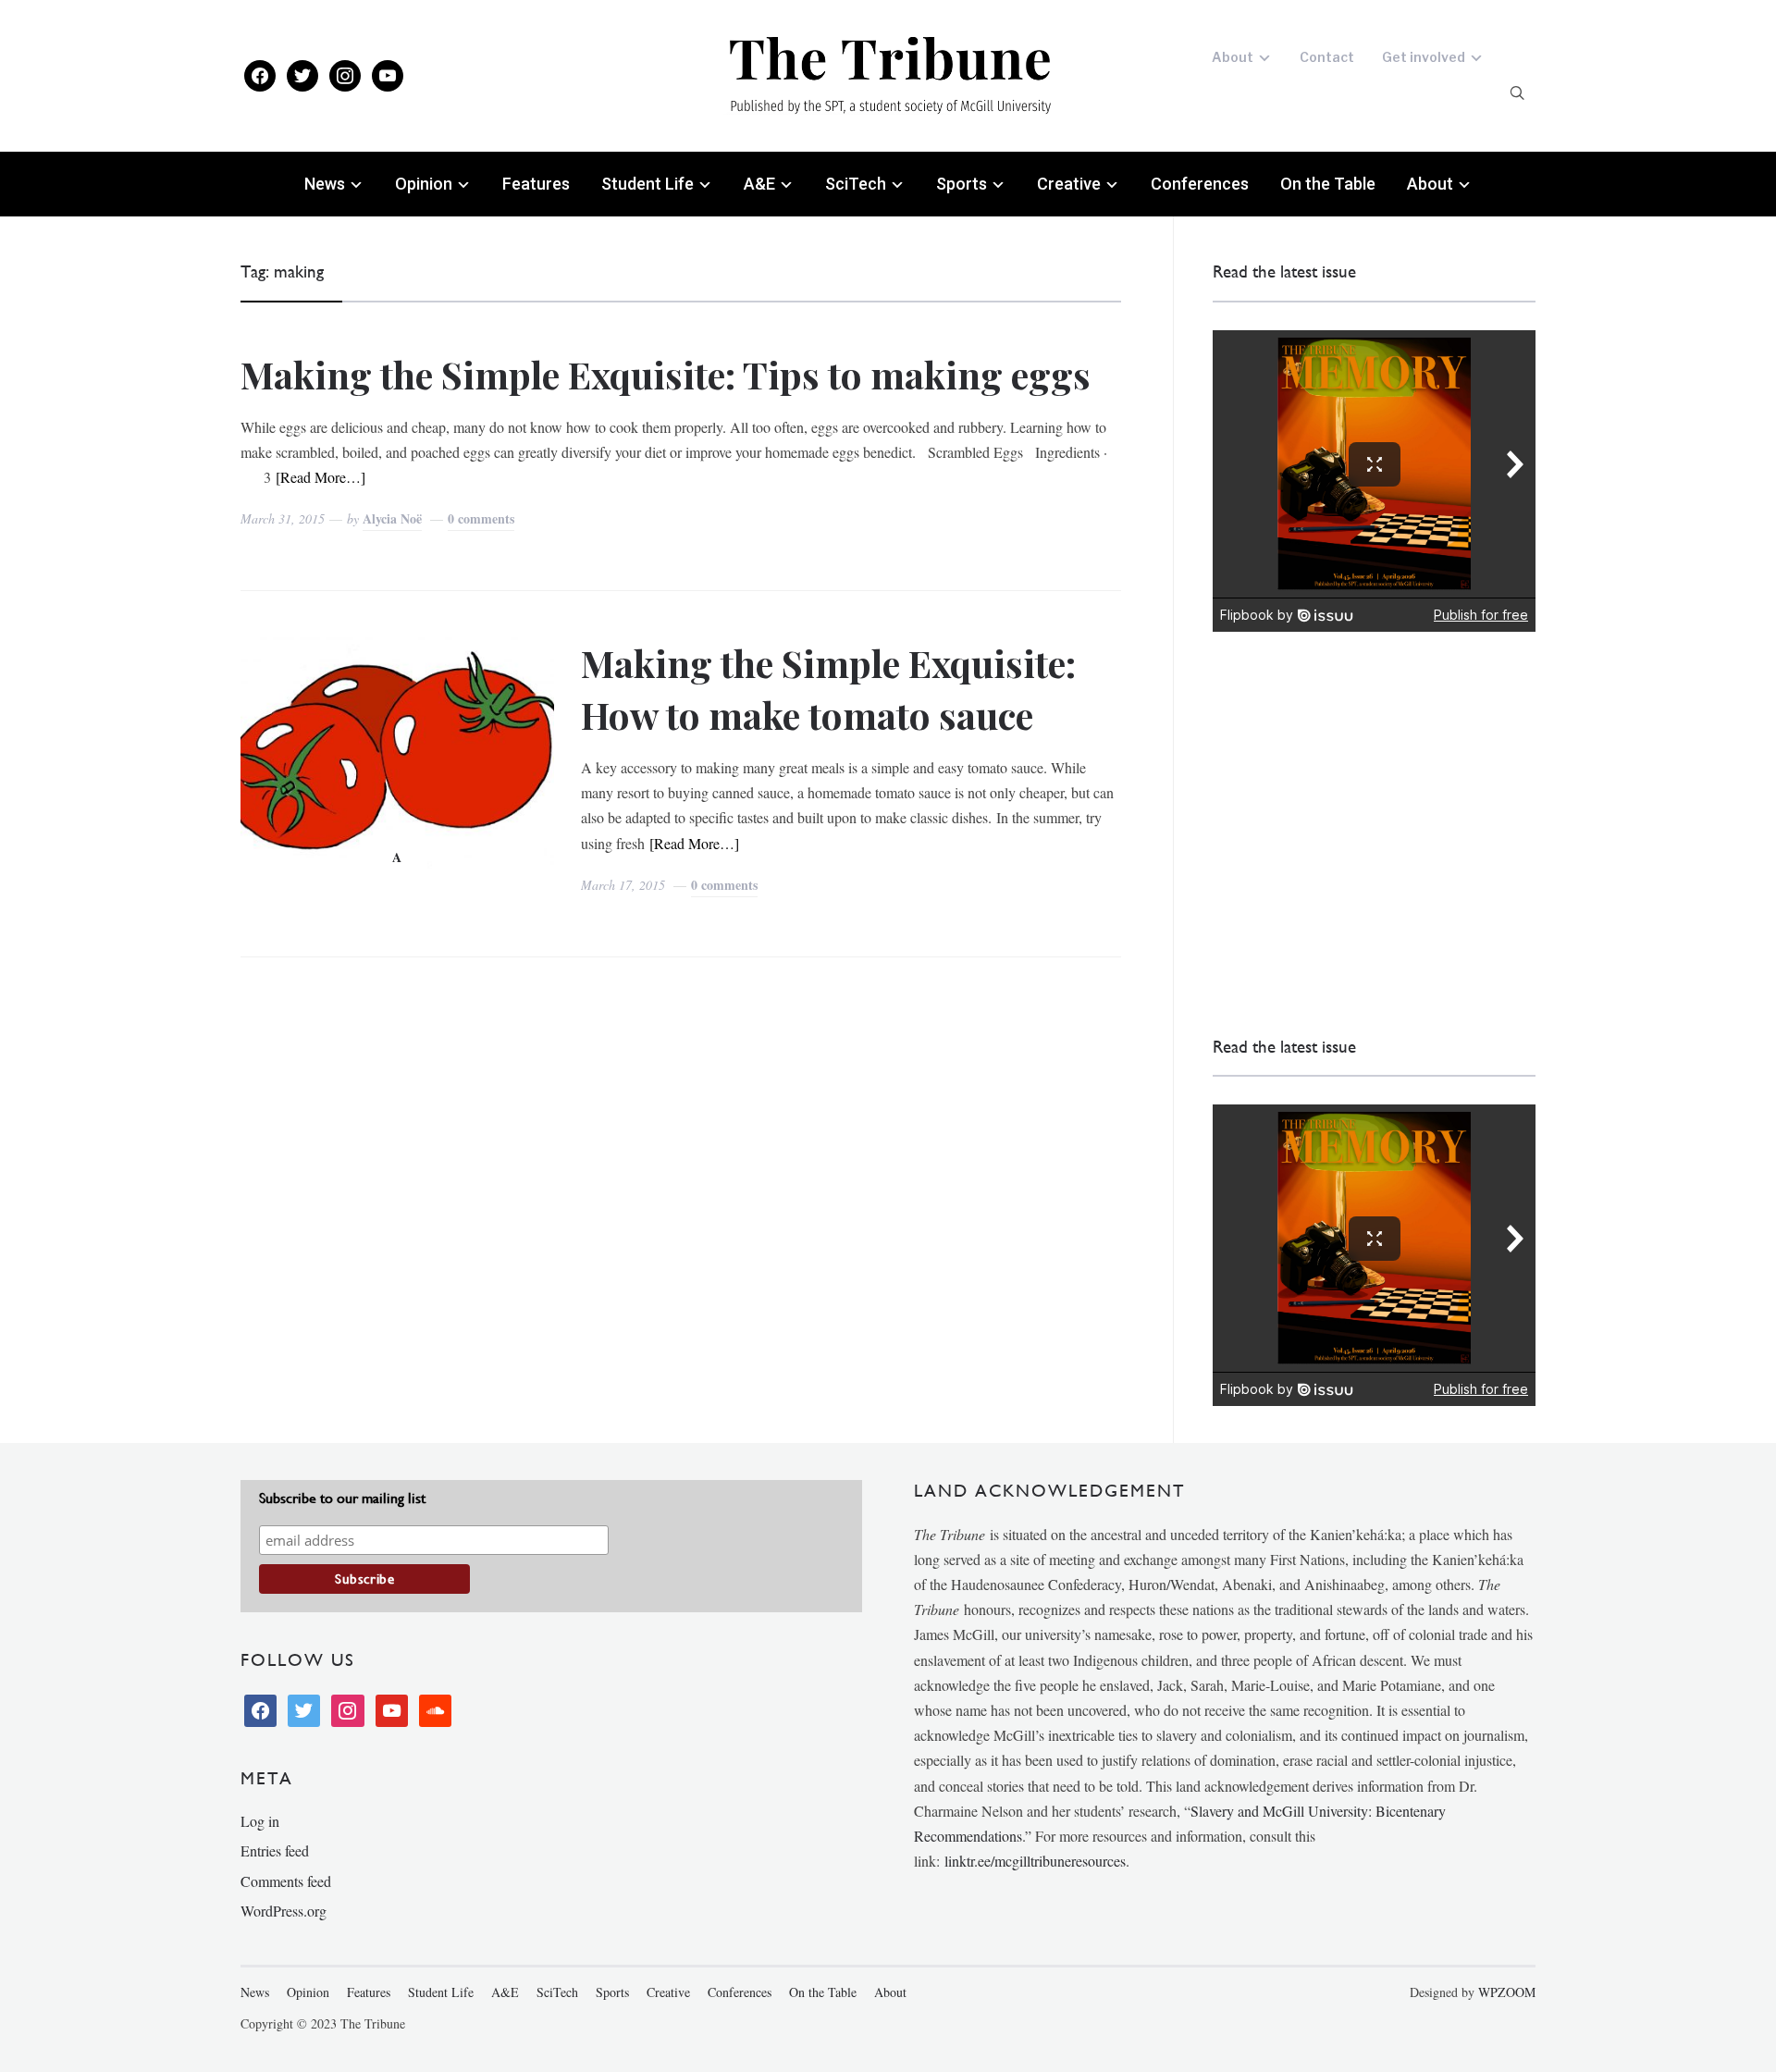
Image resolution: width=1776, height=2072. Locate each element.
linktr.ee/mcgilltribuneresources (1035, 1861)
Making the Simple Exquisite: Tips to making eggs (666, 374)
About (1233, 57)
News (325, 184)
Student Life (647, 184)
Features (536, 184)
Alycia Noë (392, 518)
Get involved (1424, 57)
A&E (759, 184)
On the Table (1328, 184)
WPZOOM (1507, 1992)
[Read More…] (321, 477)
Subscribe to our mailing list (342, 1498)
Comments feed (286, 1881)
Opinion (424, 184)
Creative (1069, 184)
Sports (962, 184)
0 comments (481, 518)
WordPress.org (284, 1911)
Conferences (1200, 184)
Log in (260, 1821)
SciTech (856, 184)
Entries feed (275, 1850)
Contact (1327, 57)
